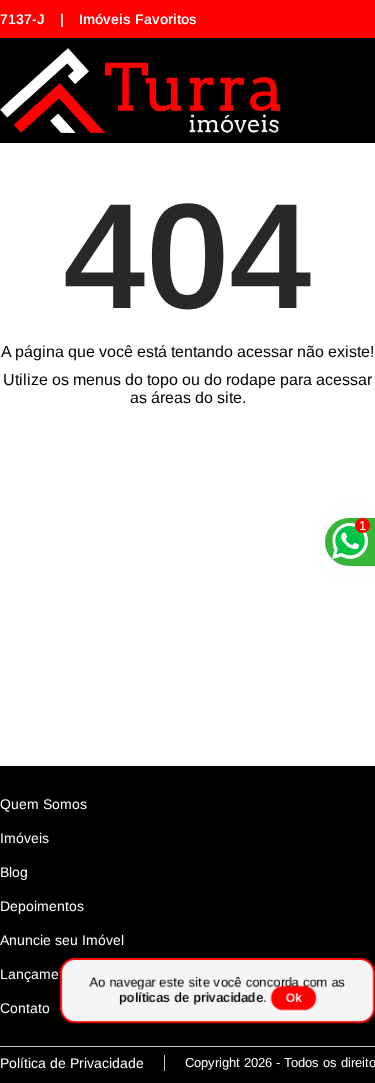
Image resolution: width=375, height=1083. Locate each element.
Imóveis (24, 838)
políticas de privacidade (191, 997)
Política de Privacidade (72, 1063)
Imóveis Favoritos (138, 19)
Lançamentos (43, 974)
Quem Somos (43, 804)
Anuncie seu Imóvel (62, 940)
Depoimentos (42, 906)
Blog (14, 872)
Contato (25, 1008)
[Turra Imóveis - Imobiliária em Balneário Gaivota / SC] (140, 90)
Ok (293, 998)
